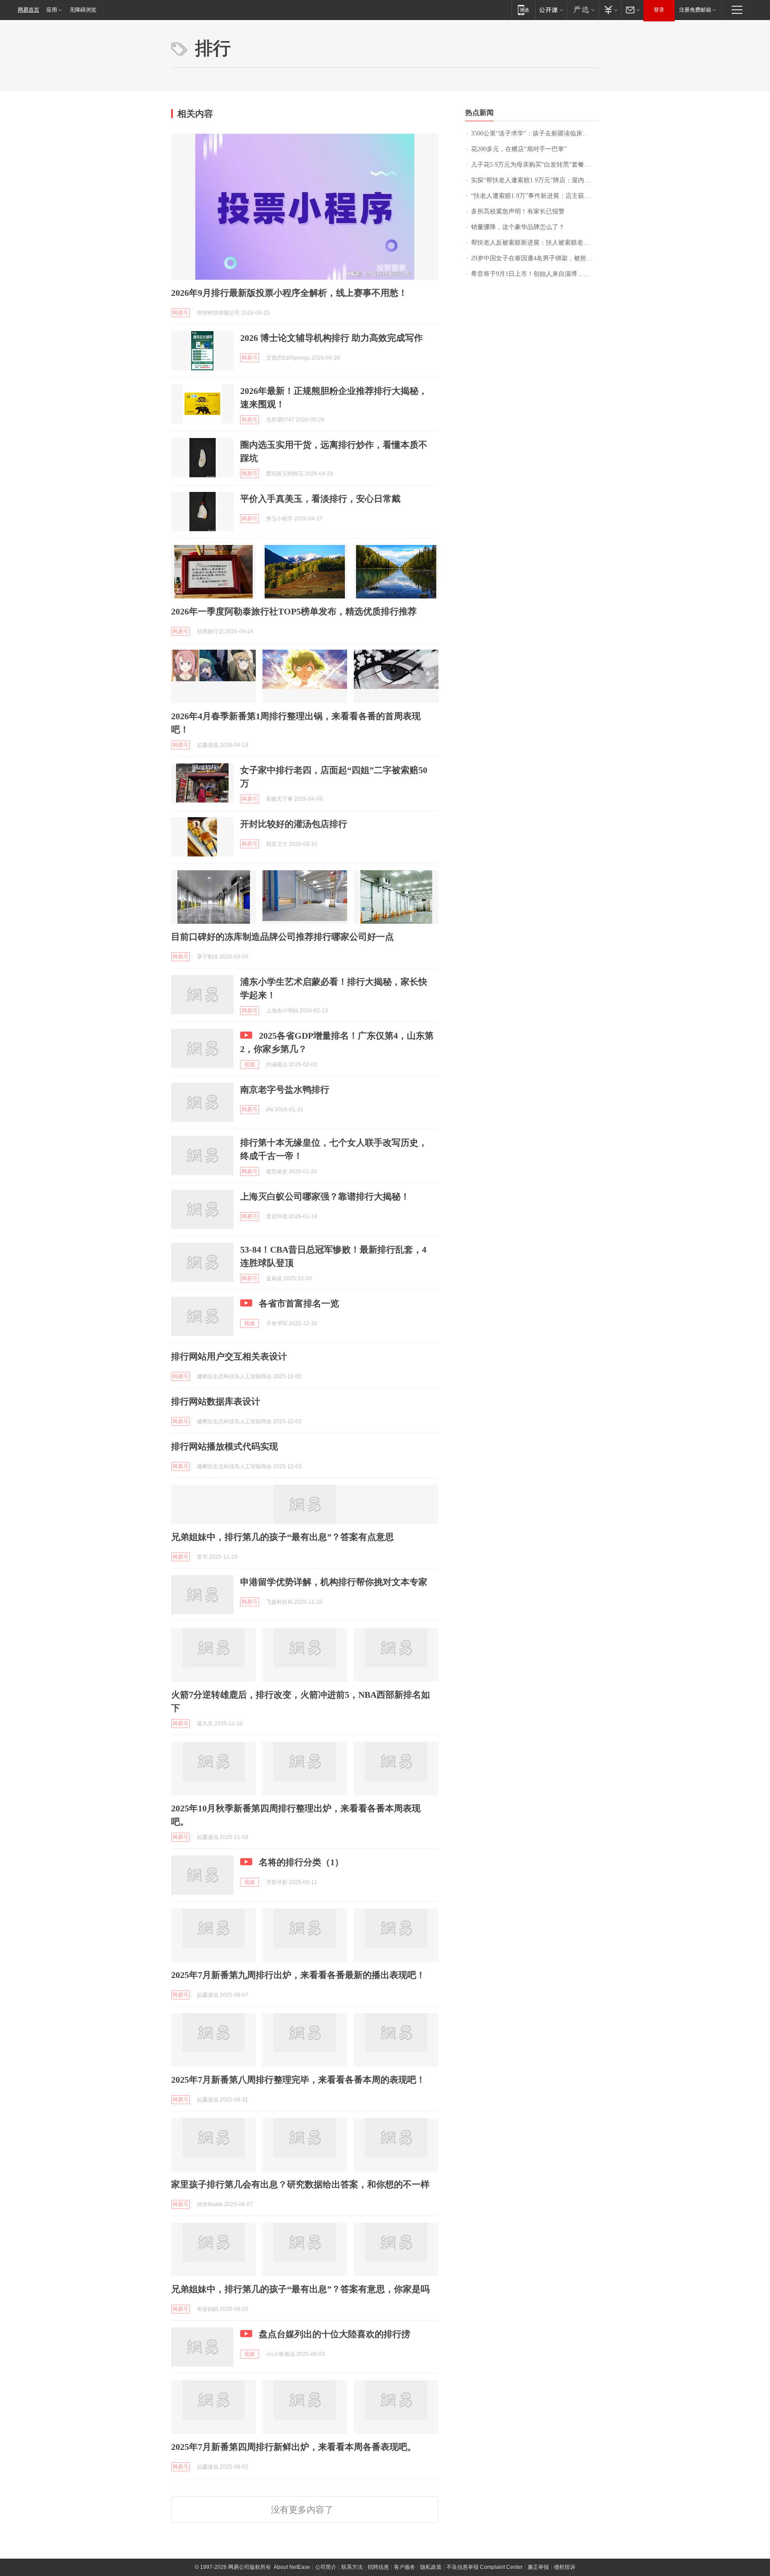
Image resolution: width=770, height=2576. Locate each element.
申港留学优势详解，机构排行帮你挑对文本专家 (334, 1582)
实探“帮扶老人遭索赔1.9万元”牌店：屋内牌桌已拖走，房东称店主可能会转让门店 (535, 180)
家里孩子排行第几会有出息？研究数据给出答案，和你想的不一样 (300, 2184)
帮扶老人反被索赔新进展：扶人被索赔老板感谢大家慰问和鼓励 (535, 243)
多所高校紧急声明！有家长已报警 (518, 211)
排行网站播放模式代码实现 (225, 1446)
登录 (659, 10)
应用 (52, 10)
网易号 (180, 313)
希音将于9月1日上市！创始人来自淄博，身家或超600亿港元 (535, 274)
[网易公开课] (551, 10)
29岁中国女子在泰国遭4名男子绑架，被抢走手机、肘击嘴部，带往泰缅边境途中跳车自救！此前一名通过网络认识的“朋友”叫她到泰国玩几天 (535, 258)
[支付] (610, 10)
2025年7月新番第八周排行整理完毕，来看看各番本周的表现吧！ (298, 2080)
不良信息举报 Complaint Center (485, 2567)
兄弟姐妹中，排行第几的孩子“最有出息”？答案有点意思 (283, 1537)
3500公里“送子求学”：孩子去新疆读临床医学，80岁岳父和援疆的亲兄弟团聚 (535, 133)
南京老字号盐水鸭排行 (285, 1089)
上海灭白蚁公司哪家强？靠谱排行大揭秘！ (325, 1196)
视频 (250, 1065)
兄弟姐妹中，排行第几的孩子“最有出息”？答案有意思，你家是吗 (300, 2289)
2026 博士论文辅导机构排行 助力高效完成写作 (332, 338)
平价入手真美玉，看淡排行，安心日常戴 (320, 499)
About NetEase (292, 2567)
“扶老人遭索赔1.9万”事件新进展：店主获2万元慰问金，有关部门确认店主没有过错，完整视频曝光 (535, 196)
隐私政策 (431, 2567)
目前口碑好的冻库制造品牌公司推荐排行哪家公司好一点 (283, 937)
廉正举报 (538, 2567)
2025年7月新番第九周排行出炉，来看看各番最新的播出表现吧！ (298, 1975)
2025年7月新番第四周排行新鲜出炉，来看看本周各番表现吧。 (294, 2447)
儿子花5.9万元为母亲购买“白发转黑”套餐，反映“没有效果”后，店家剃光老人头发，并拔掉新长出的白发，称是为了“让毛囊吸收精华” (535, 165)
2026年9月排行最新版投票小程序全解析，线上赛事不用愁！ (289, 293)
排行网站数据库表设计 (216, 1401)
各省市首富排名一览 (299, 1303)
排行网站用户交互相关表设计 (229, 1356)
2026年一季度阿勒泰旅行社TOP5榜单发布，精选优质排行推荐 (294, 611)
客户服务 (405, 2567)
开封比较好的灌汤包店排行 (294, 824)
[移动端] (523, 10)
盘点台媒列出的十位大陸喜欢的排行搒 (335, 2334)
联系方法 (352, 2567)
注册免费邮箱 (695, 10)
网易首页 (29, 10)
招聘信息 (378, 2567)
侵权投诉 (565, 2567)
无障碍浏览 (83, 10)
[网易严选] (583, 10)
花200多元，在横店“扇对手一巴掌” (519, 149)
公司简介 (326, 2567)
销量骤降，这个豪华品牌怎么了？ (518, 227)
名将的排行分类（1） (301, 1862)
